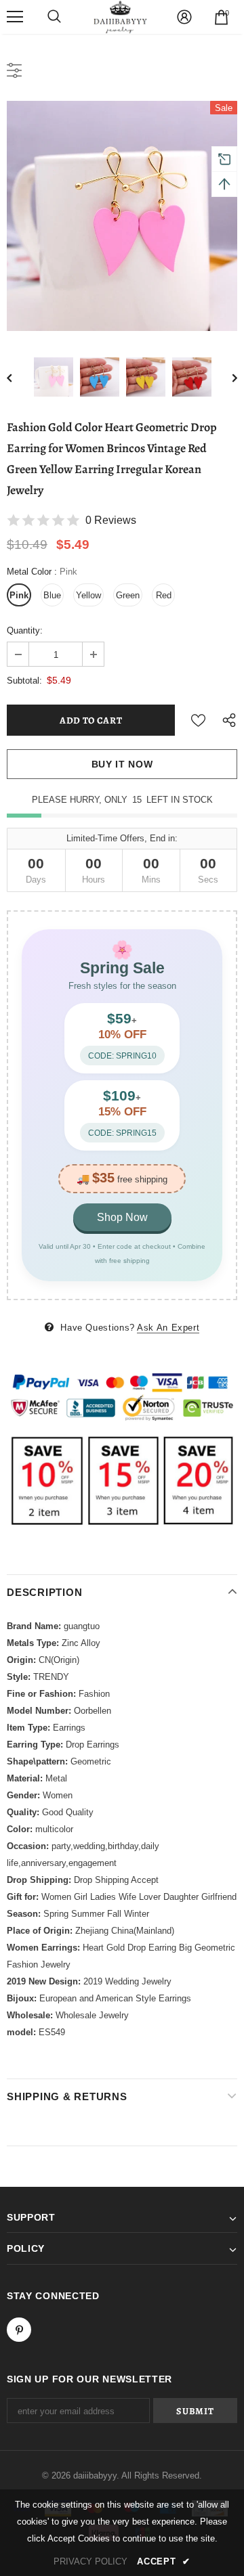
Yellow (88, 595)
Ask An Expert (168, 1328)
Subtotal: (24, 681)
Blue (52, 595)
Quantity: (25, 630)
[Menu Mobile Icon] (15, 17)
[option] (122, 216)
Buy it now (122, 764)
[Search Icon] (54, 17)
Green (128, 595)
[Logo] (121, 17)
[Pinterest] (19, 2330)
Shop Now (122, 1217)
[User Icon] (184, 17)
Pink (19, 595)
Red (164, 595)
